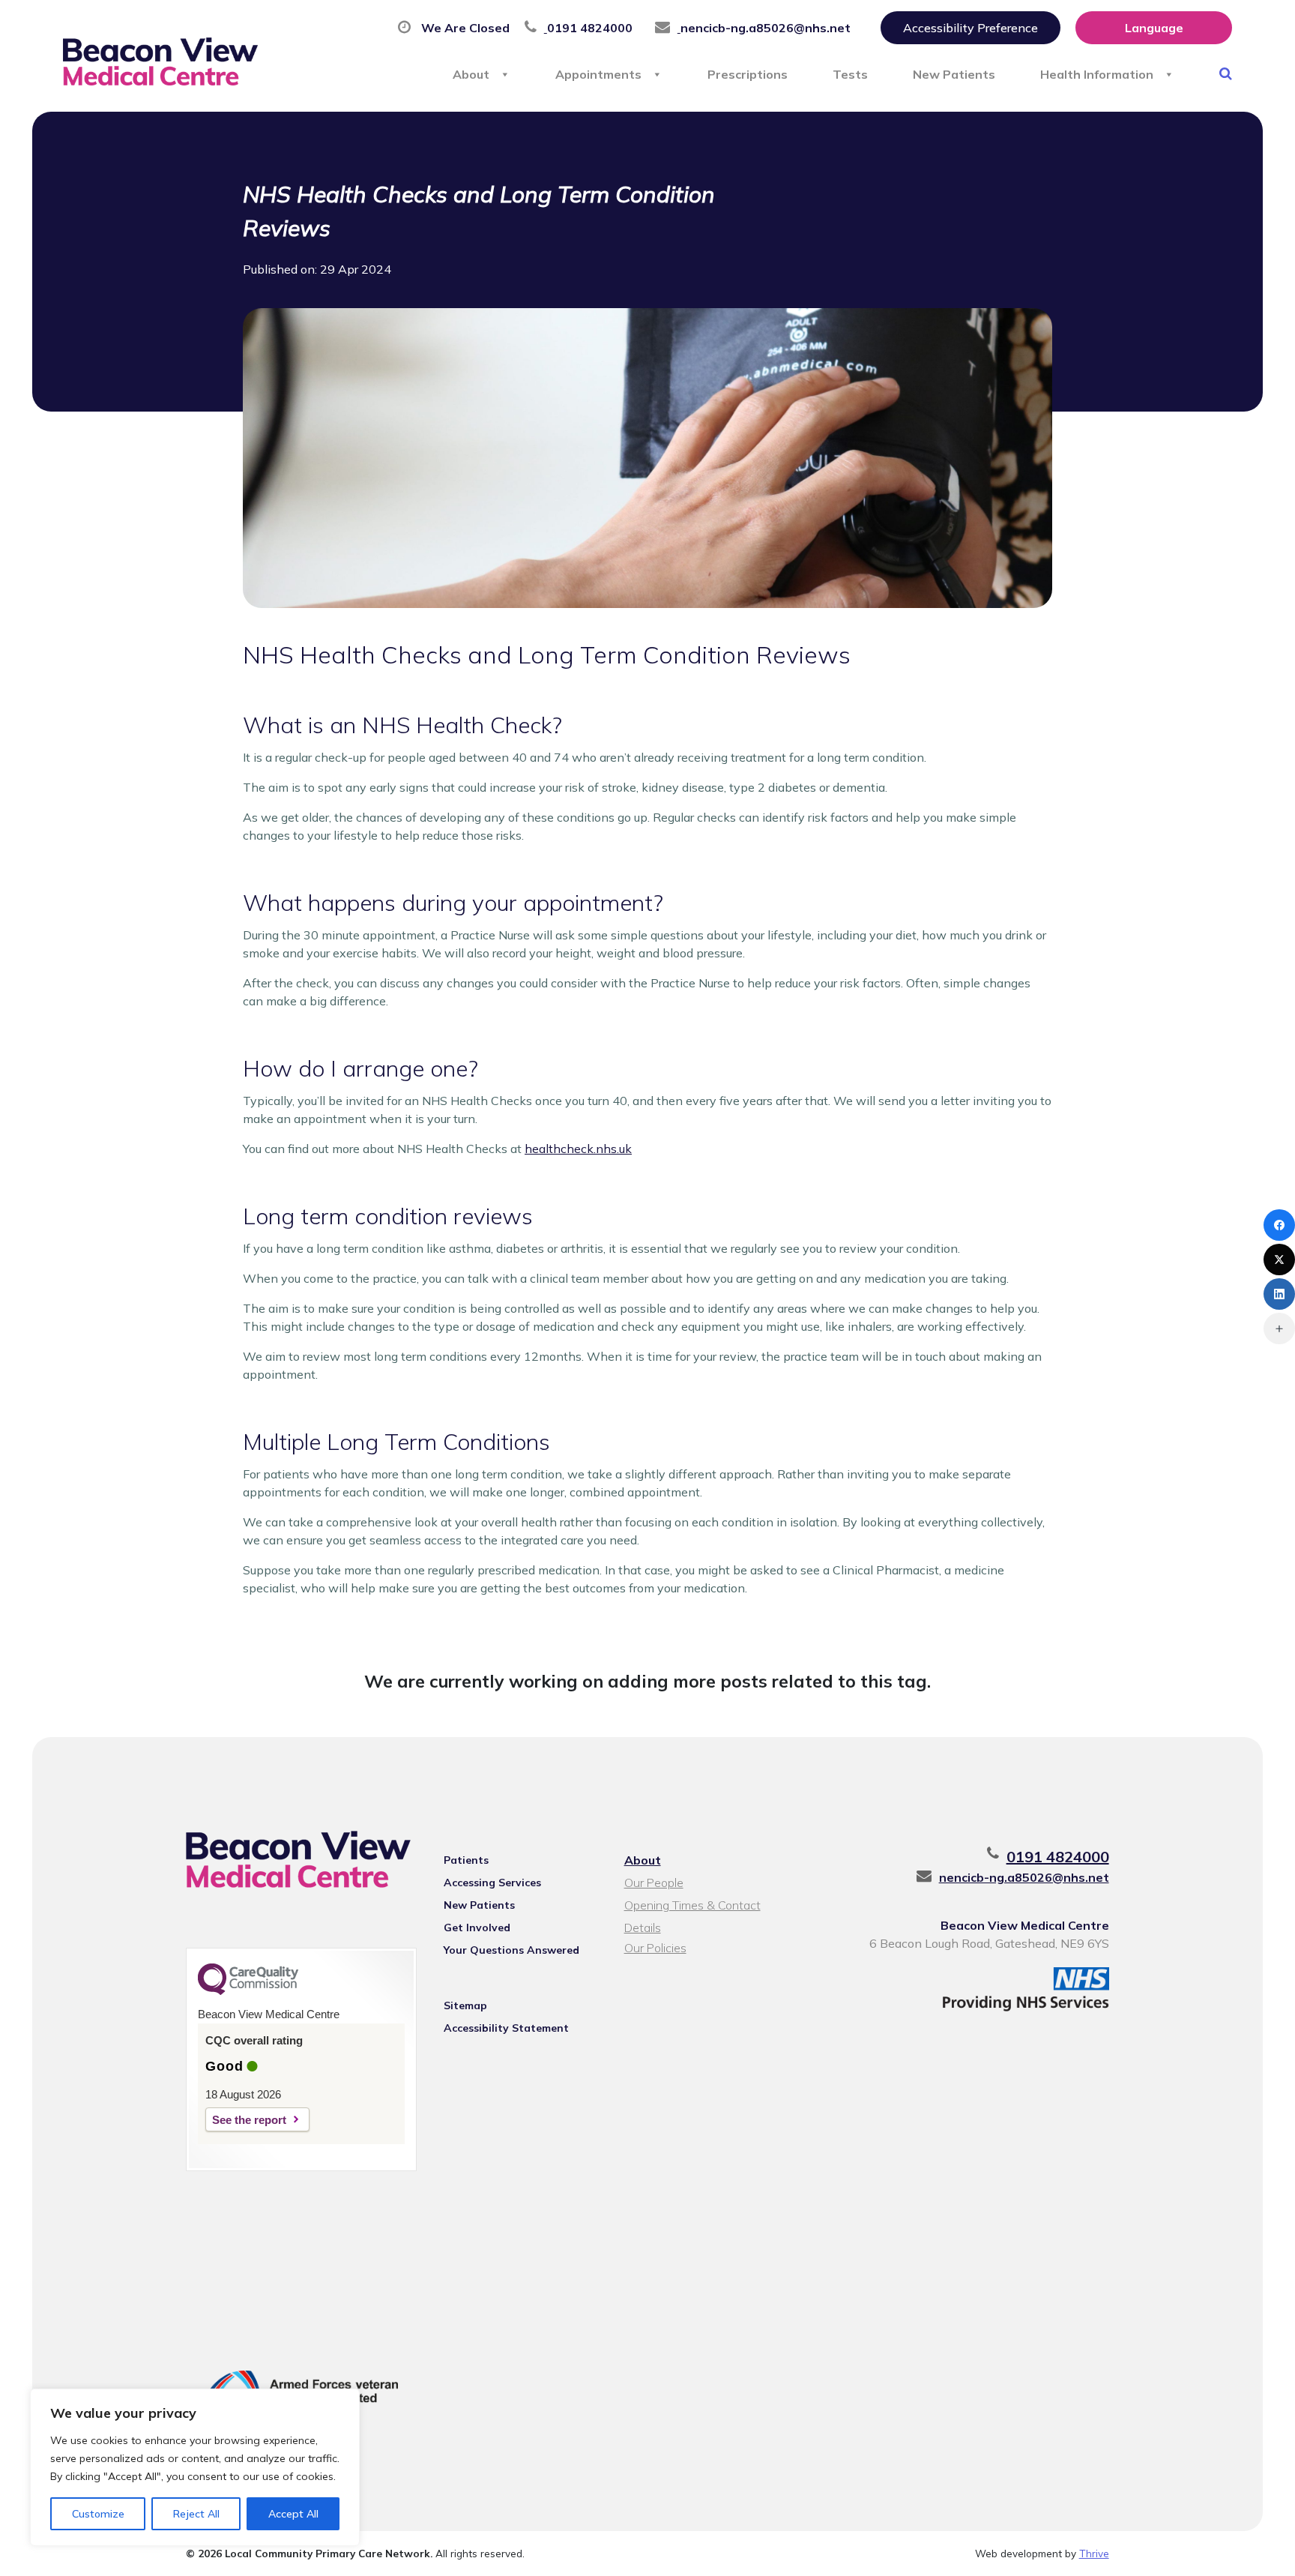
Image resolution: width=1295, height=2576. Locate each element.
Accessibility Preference (971, 28)
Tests (850, 74)
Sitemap (465, 2005)
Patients (466, 1860)
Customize (98, 2514)
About (471, 74)
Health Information (1097, 74)
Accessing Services (492, 1883)
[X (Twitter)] (1279, 1260)
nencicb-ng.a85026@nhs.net (1024, 1877)
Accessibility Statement (506, 2028)
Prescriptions (748, 74)
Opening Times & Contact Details (692, 1907)
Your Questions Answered (511, 1950)
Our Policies (655, 1948)
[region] (195, 2467)
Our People (654, 1883)
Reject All (196, 2514)
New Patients (954, 74)
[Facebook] (1279, 1225)
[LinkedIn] (1279, 1294)
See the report (249, 2120)
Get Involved (477, 1928)
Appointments (598, 74)
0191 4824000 (1058, 1857)
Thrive (1094, 2553)
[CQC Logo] (248, 1991)
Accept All (293, 2514)
